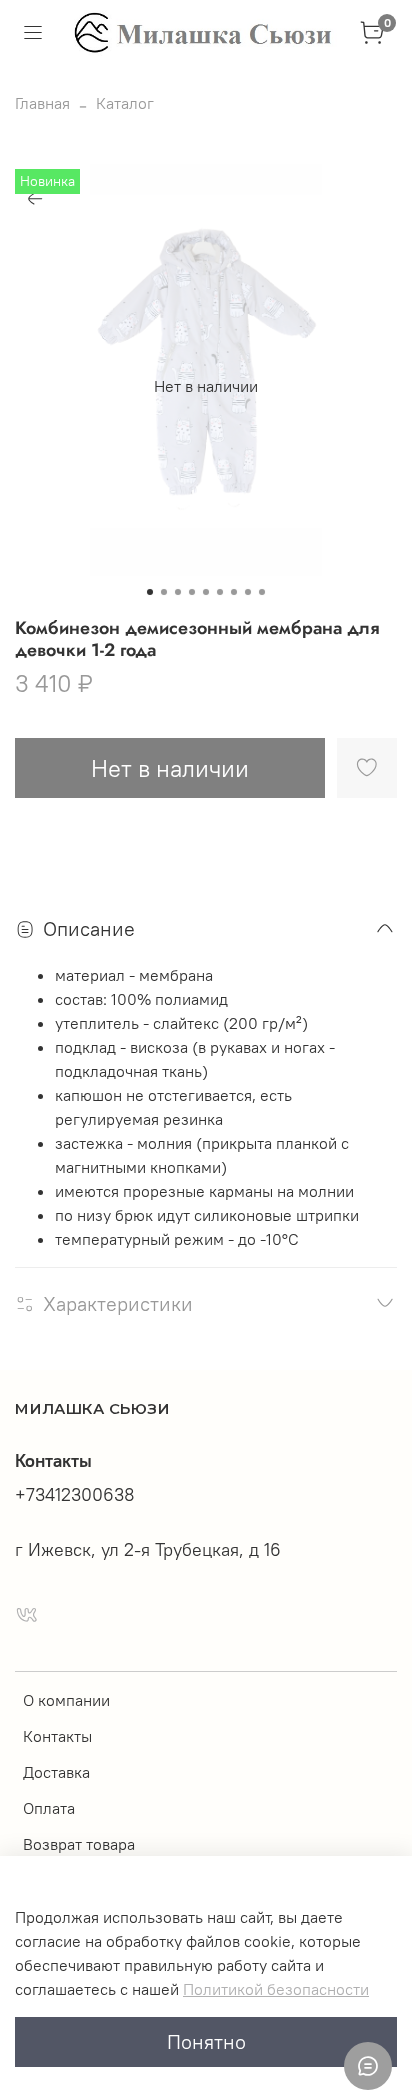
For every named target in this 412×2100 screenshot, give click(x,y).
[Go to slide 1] (150, 592)
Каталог (125, 103)
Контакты (57, 1736)
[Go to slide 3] (178, 592)
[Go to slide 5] (206, 592)
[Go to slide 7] (234, 592)
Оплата (49, 1808)
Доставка (56, 1772)
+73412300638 (75, 1495)
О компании (66, 1700)
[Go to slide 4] (192, 592)
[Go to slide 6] (220, 592)
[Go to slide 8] (248, 592)
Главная (42, 103)
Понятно (206, 2041)
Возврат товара (79, 1844)
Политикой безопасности (276, 1989)
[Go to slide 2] (164, 592)
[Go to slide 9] (262, 592)
